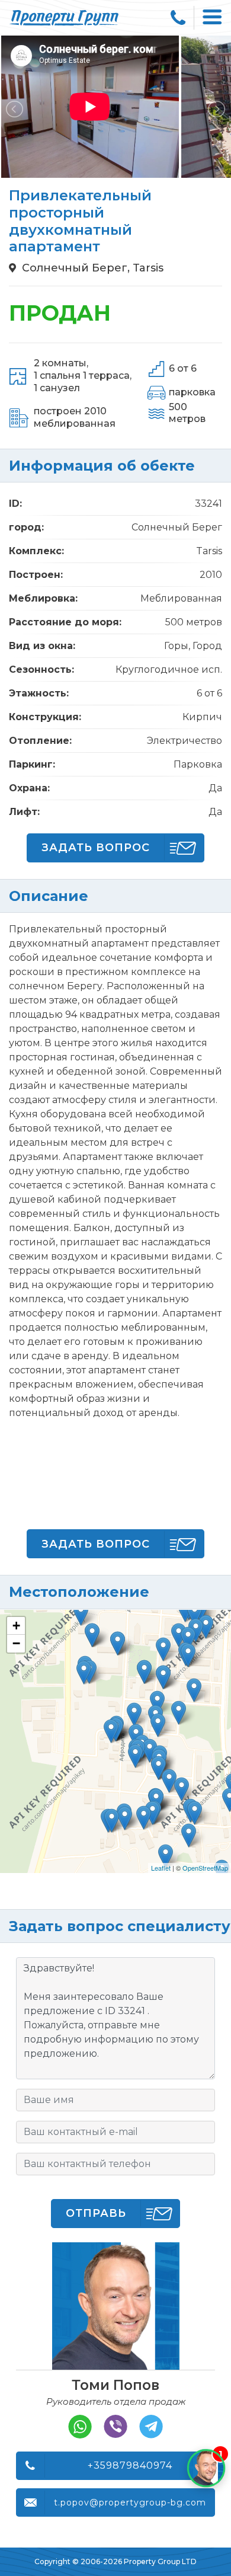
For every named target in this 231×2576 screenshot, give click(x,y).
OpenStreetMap (205, 1868)
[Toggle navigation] (213, 18)
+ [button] (16, 1626)
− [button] (16, 1643)
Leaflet (161, 1868)
